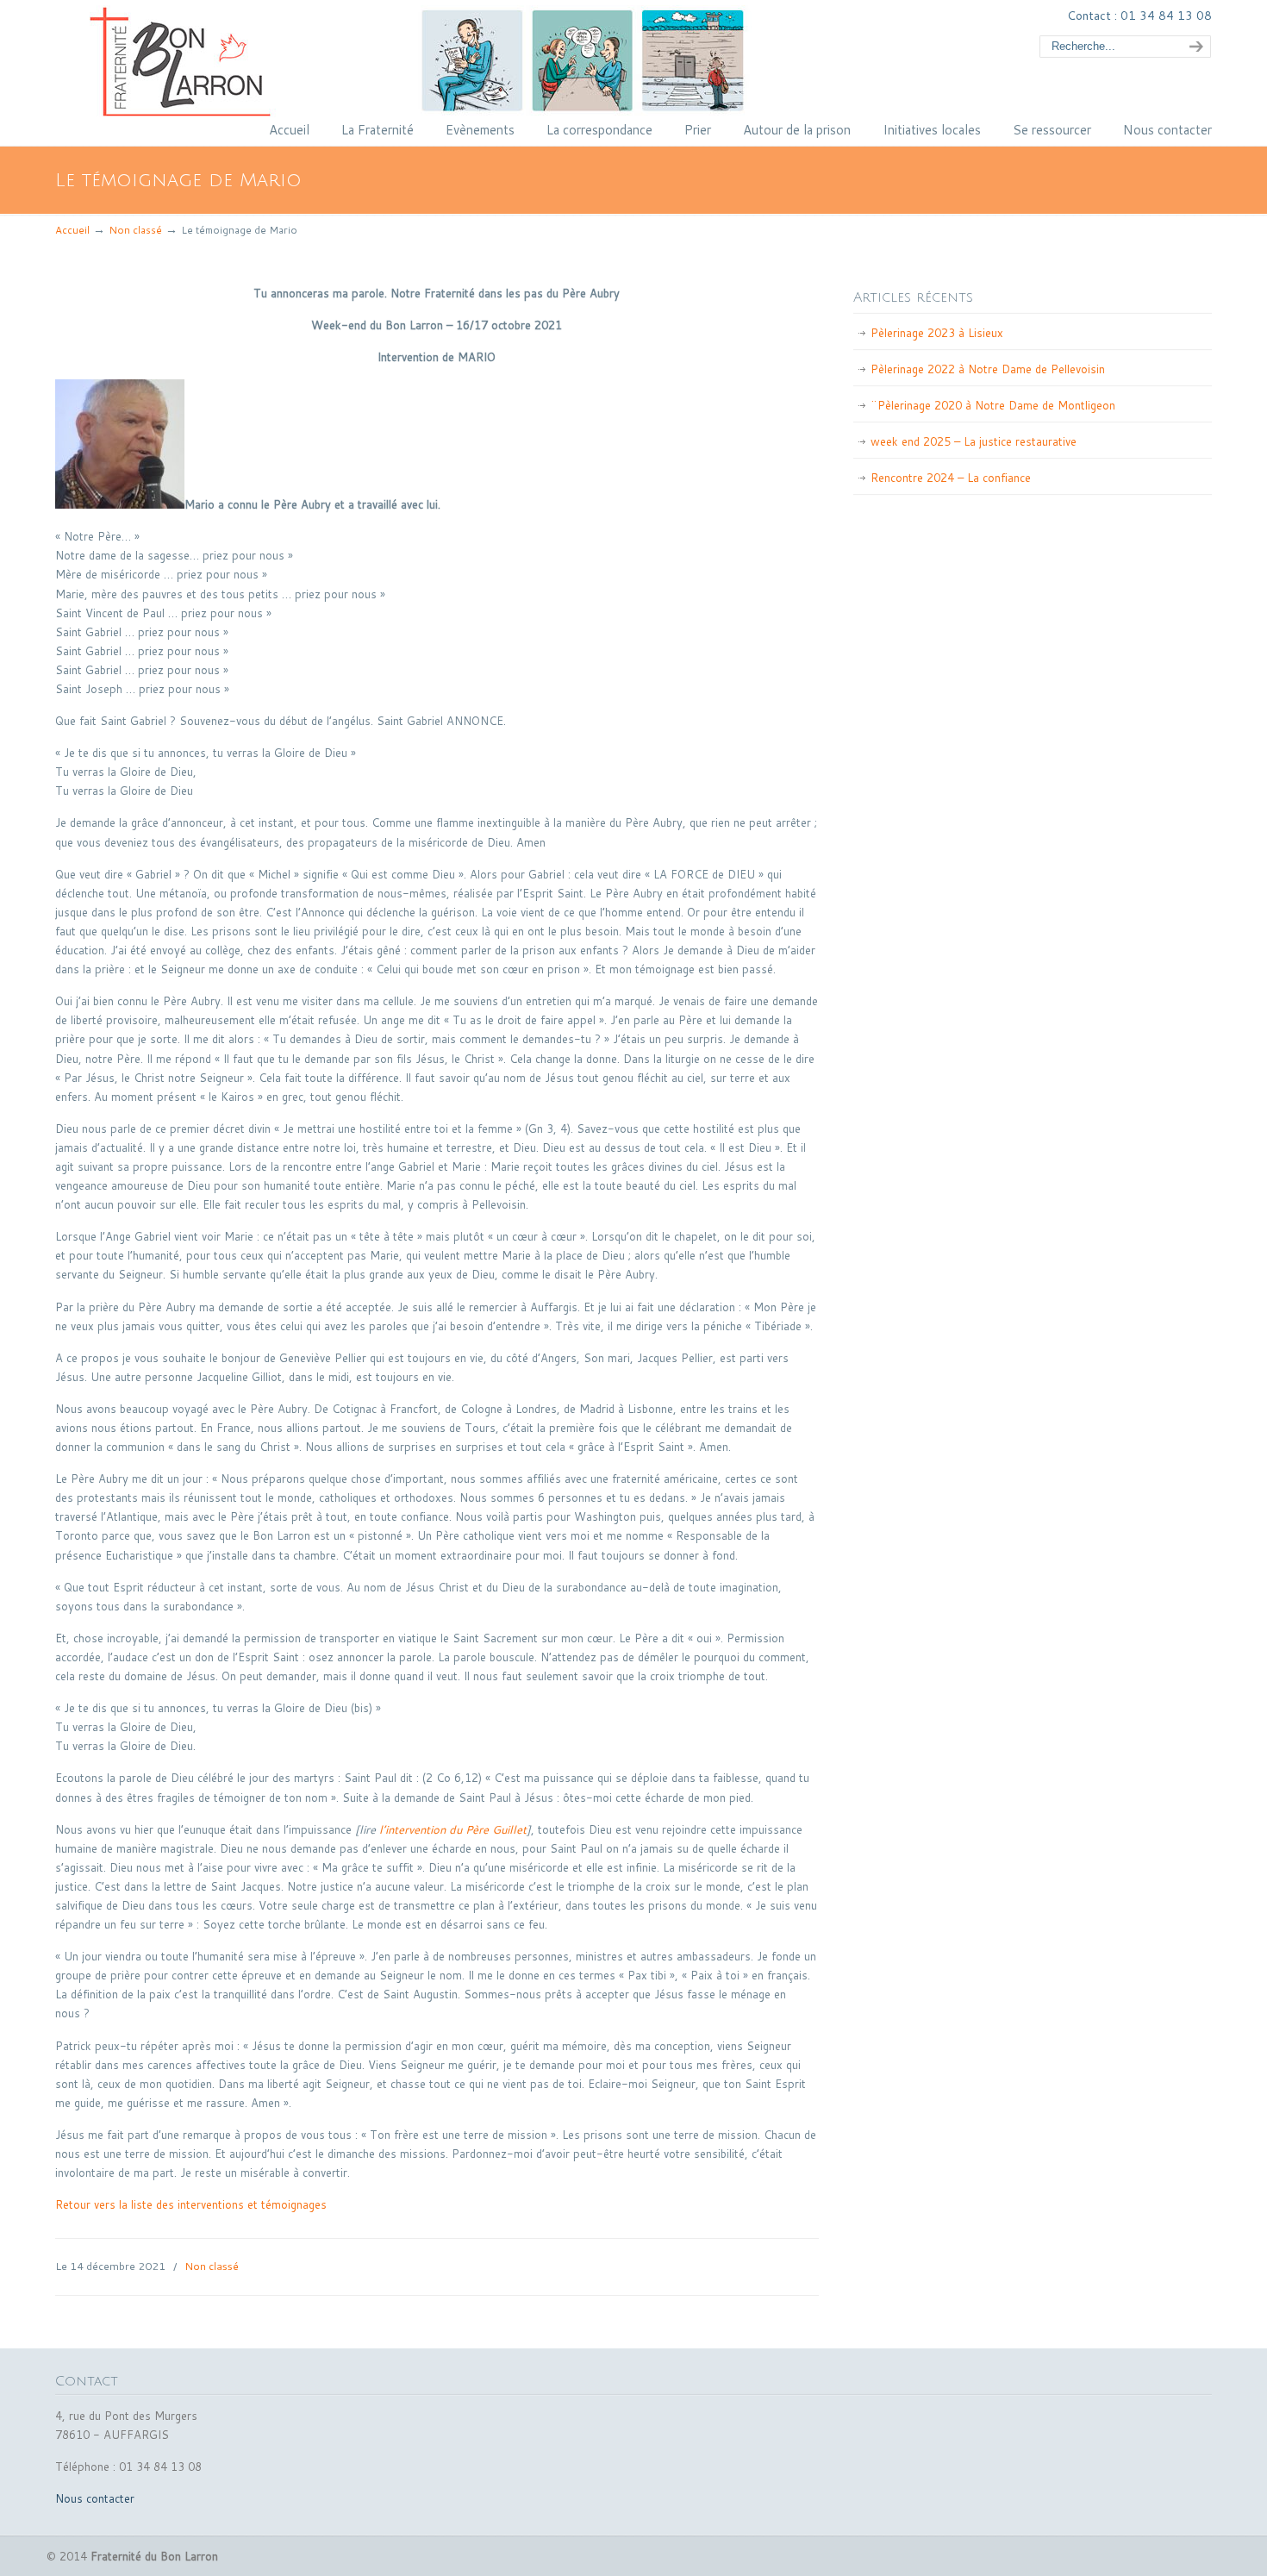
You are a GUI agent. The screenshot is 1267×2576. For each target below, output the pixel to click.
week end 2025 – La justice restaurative (974, 441)
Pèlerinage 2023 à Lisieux (937, 333)
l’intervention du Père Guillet (451, 1829)
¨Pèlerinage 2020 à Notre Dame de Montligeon (993, 405)
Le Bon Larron (456, 61)
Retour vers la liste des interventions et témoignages (191, 2204)
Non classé (135, 230)
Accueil (72, 230)
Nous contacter (95, 2498)
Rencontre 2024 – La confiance (951, 478)
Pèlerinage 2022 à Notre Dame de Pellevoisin (988, 369)
